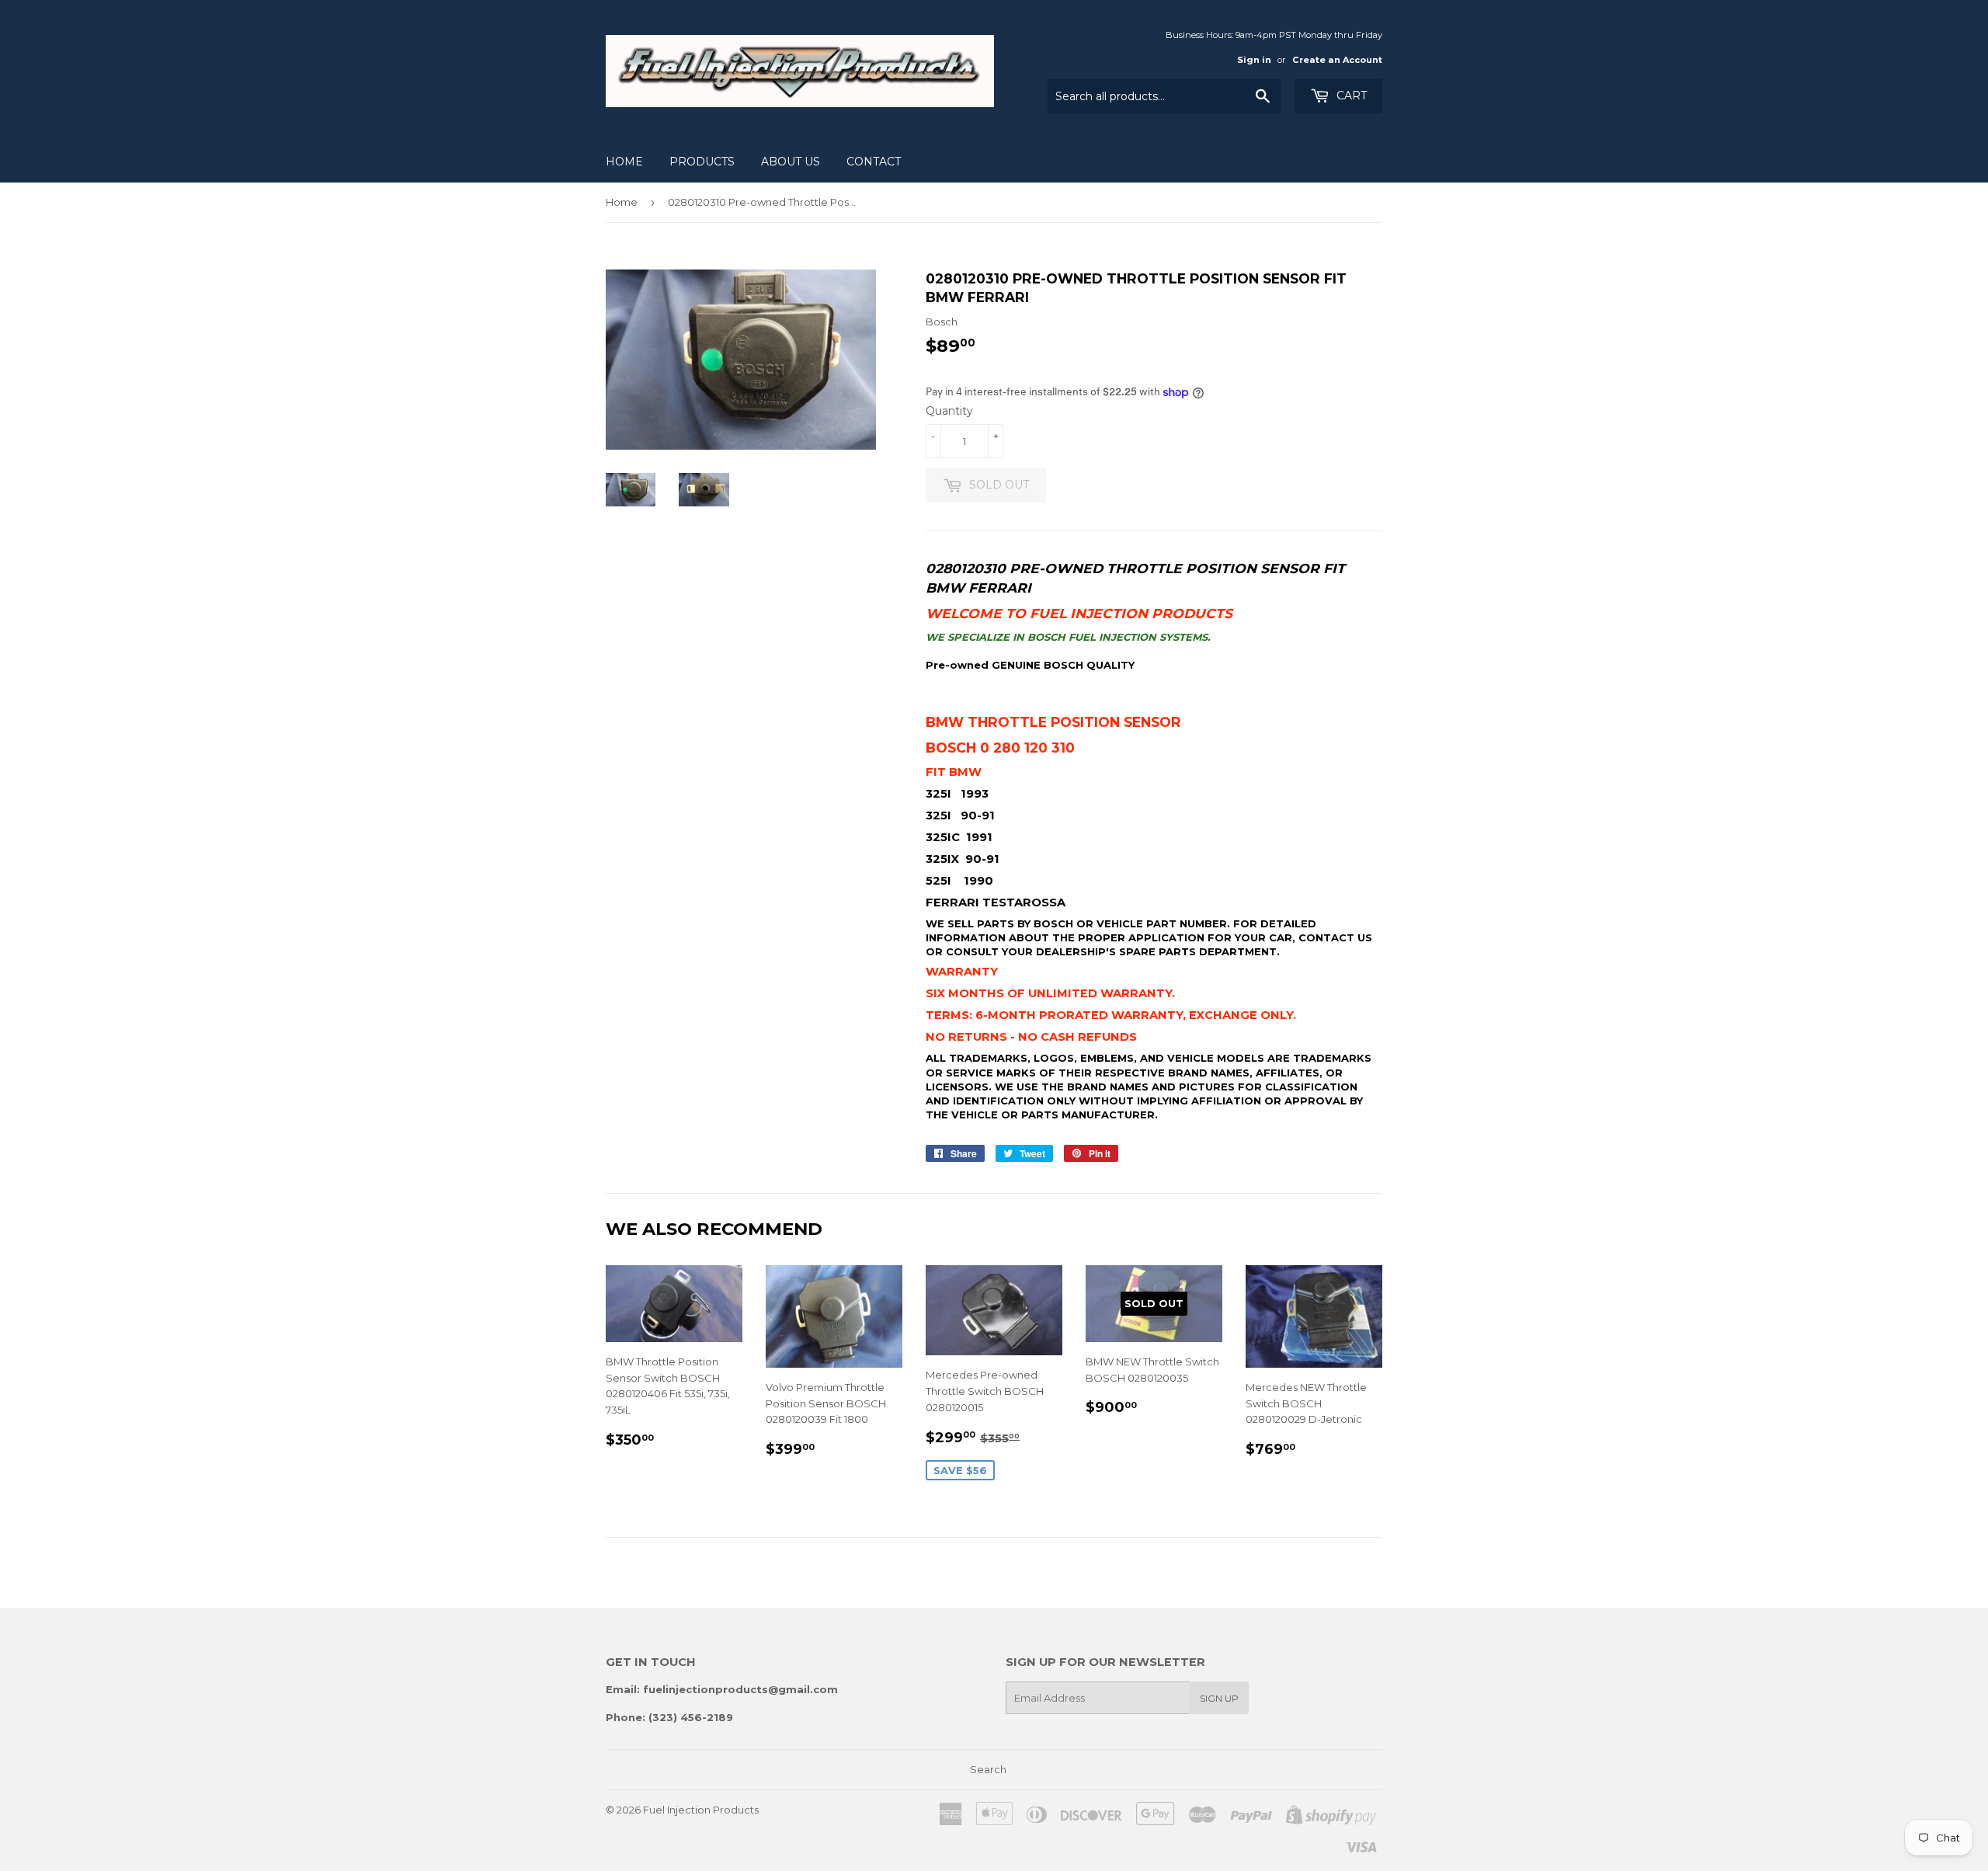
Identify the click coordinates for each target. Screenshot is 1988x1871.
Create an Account (1337, 60)
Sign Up (1219, 1698)
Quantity (949, 411)
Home (624, 162)
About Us (791, 162)
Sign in (1254, 60)
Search (988, 1769)
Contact (874, 162)
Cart (1350, 96)
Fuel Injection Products (701, 1810)
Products (702, 162)
